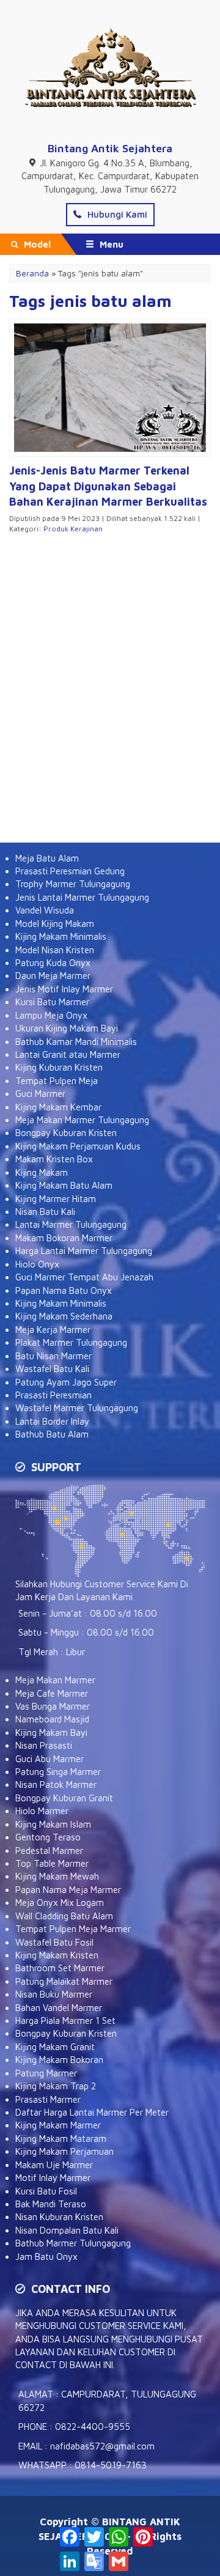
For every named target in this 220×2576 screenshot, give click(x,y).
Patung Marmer (46, 2073)
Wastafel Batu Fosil (54, 1942)
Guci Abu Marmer (50, 1759)
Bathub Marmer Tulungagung (73, 2243)
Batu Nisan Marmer (53, 1356)
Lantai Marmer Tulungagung (71, 1224)
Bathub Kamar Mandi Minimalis (76, 1042)
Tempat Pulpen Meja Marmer (73, 1929)
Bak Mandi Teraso (51, 2204)
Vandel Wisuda (45, 910)
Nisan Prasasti (44, 1745)
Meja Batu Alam (47, 858)
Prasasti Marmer (48, 2099)
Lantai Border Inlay (52, 1421)
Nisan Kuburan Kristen (59, 2217)
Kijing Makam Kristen (57, 1955)
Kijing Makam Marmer (58, 2125)
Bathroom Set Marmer (60, 1968)
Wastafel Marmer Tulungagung (77, 1408)
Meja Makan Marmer (55, 1680)
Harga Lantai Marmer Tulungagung (84, 1251)
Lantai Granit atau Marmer (68, 1054)
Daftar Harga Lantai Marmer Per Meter (92, 2112)
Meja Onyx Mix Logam (60, 1902)
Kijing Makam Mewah (57, 1876)
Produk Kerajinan (73, 529)
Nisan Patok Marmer (56, 1784)
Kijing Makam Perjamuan (64, 2151)
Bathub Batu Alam (52, 1434)
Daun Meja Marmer (53, 976)
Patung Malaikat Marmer (64, 1981)
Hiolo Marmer (42, 1811)
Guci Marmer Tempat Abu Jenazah (84, 1277)
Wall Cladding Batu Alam (64, 1916)
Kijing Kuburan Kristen (59, 1067)
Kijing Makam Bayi (51, 1733)
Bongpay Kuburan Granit (64, 1798)
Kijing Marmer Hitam (56, 1199)
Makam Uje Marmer (54, 2165)
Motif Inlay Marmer (53, 2178)
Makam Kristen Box (54, 1159)
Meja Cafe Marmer (52, 1693)
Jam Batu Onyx (46, 2257)
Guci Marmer (40, 1094)
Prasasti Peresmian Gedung (70, 871)
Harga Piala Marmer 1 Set (65, 2021)
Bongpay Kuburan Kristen (66, 1133)
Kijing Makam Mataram (61, 2139)
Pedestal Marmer (49, 1851)
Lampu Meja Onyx (51, 1015)
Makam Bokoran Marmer (64, 1238)
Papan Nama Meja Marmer (68, 1890)
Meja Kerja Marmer (53, 1330)
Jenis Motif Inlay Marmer (64, 989)
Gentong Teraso (48, 1837)
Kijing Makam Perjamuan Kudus (78, 1146)
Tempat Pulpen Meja (57, 1081)
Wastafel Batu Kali (52, 1369)
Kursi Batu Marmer (52, 1002)
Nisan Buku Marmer (54, 1994)
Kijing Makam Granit (55, 2047)
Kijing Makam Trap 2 (56, 2086)
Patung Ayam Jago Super (66, 1382)
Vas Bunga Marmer (53, 1706)
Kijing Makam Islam (53, 1824)
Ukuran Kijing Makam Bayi (67, 1028)
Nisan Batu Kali (45, 1212)
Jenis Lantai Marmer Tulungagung (82, 897)
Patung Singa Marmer (58, 1772)
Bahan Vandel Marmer (59, 2008)
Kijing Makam (42, 1172)
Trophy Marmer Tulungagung (73, 884)
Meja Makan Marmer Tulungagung (82, 1120)
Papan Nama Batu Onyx (64, 1290)
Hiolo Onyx (37, 1264)
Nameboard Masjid (52, 1719)
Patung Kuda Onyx (53, 963)
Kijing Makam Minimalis (61, 936)
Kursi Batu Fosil (46, 2191)
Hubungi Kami (116, 214)
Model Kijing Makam (55, 924)
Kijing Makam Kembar (58, 1107)
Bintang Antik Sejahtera (110, 148)
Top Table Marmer (52, 1863)
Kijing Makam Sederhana (64, 1316)
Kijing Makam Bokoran (59, 2060)
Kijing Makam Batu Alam (64, 1185)
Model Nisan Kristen (55, 950)
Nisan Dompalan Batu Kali (67, 2230)
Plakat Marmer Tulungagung (71, 1342)
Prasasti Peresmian (53, 1395)
